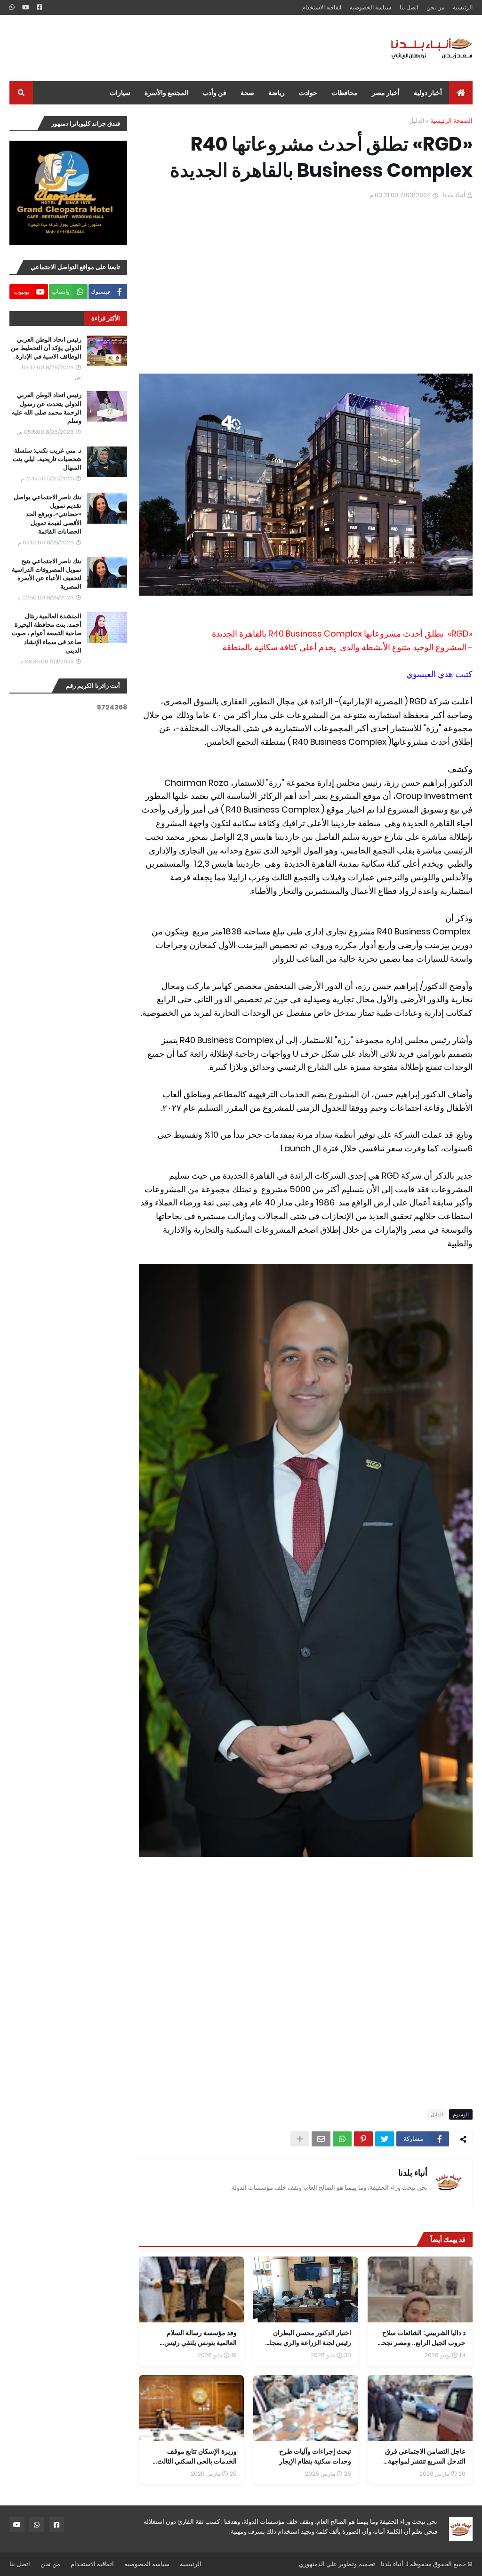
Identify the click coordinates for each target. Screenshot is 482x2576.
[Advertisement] (181, 48)
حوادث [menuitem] (308, 93)
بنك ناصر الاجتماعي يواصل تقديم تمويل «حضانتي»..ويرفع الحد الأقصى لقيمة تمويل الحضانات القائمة (48, 514)
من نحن (435, 7)
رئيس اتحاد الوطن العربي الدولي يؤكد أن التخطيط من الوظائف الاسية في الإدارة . (46, 348)
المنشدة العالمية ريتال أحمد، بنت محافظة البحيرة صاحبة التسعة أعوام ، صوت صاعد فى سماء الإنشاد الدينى (47, 634)
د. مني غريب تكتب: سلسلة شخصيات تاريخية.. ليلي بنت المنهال (47, 459)
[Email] (321, 2139)
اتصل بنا (409, 7)
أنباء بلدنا (413, 2173)
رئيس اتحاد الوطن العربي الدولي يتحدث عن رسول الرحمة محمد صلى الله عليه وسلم (47, 408)
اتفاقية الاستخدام (322, 7)
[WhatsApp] (342, 2139)
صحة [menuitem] (247, 93)
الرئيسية (463, 7)
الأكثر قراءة (106, 318)
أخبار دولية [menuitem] (428, 93)
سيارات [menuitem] (120, 93)
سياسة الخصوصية (370, 7)
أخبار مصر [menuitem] (386, 93)
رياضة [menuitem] (277, 93)
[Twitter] (385, 2139)
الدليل (417, 121)
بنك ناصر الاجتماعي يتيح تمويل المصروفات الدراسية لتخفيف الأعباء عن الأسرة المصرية (47, 574)
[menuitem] (461, 93)
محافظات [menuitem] (345, 93)
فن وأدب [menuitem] (214, 93)
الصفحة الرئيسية (451, 121)
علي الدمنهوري (318, 2564)
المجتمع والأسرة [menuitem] (166, 93)
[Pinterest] (363, 2139)
